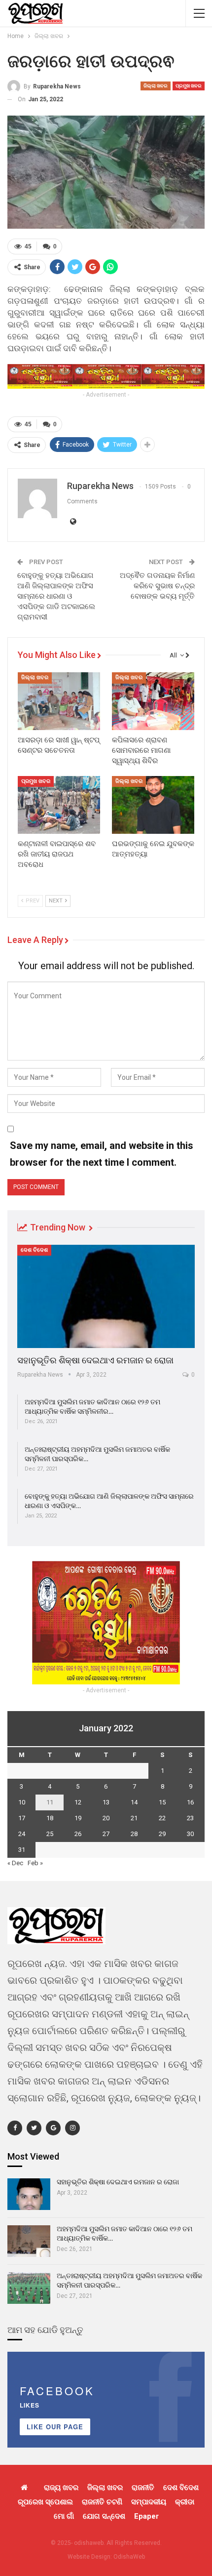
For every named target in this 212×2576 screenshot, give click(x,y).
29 (162, 1834)
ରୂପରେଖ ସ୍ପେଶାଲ (45, 2502)
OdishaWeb (129, 2557)
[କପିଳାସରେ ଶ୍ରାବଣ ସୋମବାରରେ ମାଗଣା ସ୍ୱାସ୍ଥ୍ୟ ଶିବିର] (153, 701)
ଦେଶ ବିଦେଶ (34, 1250)
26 (78, 1834)
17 (22, 1818)
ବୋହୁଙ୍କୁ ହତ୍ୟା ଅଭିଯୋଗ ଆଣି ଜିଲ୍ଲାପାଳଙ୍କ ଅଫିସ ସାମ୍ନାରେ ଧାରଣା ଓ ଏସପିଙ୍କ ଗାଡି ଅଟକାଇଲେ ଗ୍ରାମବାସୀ (56, 596)
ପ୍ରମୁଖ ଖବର (189, 86)
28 (134, 1834)
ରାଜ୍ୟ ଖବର (61, 2488)
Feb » (35, 1863)
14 (134, 1802)
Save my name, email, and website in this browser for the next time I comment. (102, 1154)
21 (134, 1818)
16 (190, 1802)
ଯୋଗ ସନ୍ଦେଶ (104, 2516)
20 (106, 1818)
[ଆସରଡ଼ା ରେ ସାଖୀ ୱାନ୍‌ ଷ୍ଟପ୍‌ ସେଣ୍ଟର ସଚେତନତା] (59, 701)
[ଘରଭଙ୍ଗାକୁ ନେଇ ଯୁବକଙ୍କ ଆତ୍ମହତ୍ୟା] (153, 805)
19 (78, 1818)
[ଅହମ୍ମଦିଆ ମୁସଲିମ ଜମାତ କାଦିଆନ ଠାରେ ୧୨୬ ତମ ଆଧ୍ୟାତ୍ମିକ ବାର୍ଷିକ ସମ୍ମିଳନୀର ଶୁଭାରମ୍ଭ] (29, 2241)
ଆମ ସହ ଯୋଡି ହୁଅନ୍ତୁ (45, 2330)
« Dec (15, 1863)
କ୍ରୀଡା (185, 2502)
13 (106, 1802)
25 (50, 1834)
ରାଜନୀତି (143, 2488)
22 (162, 1818)
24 (22, 1834)
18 (50, 1818)
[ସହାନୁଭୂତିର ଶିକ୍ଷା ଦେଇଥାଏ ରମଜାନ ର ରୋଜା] (106, 1296)
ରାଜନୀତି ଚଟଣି (102, 2502)
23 (190, 1818)
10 (22, 1802)
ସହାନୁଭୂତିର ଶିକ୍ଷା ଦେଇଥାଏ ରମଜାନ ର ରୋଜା (95, 1360)
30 (190, 1834)
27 (106, 1834)
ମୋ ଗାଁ (64, 2516)
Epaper (146, 2516)
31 (22, 1850)
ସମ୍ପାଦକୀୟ (149, 2502)
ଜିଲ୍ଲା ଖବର (156, 86)
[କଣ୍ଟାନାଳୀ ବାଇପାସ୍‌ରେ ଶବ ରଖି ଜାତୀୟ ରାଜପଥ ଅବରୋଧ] (59, 805)
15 (162, 1802)
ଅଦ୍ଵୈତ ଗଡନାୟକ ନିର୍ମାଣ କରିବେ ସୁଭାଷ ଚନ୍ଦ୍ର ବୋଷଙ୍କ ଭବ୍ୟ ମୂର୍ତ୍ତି (156, 586)
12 (78, 1802)
